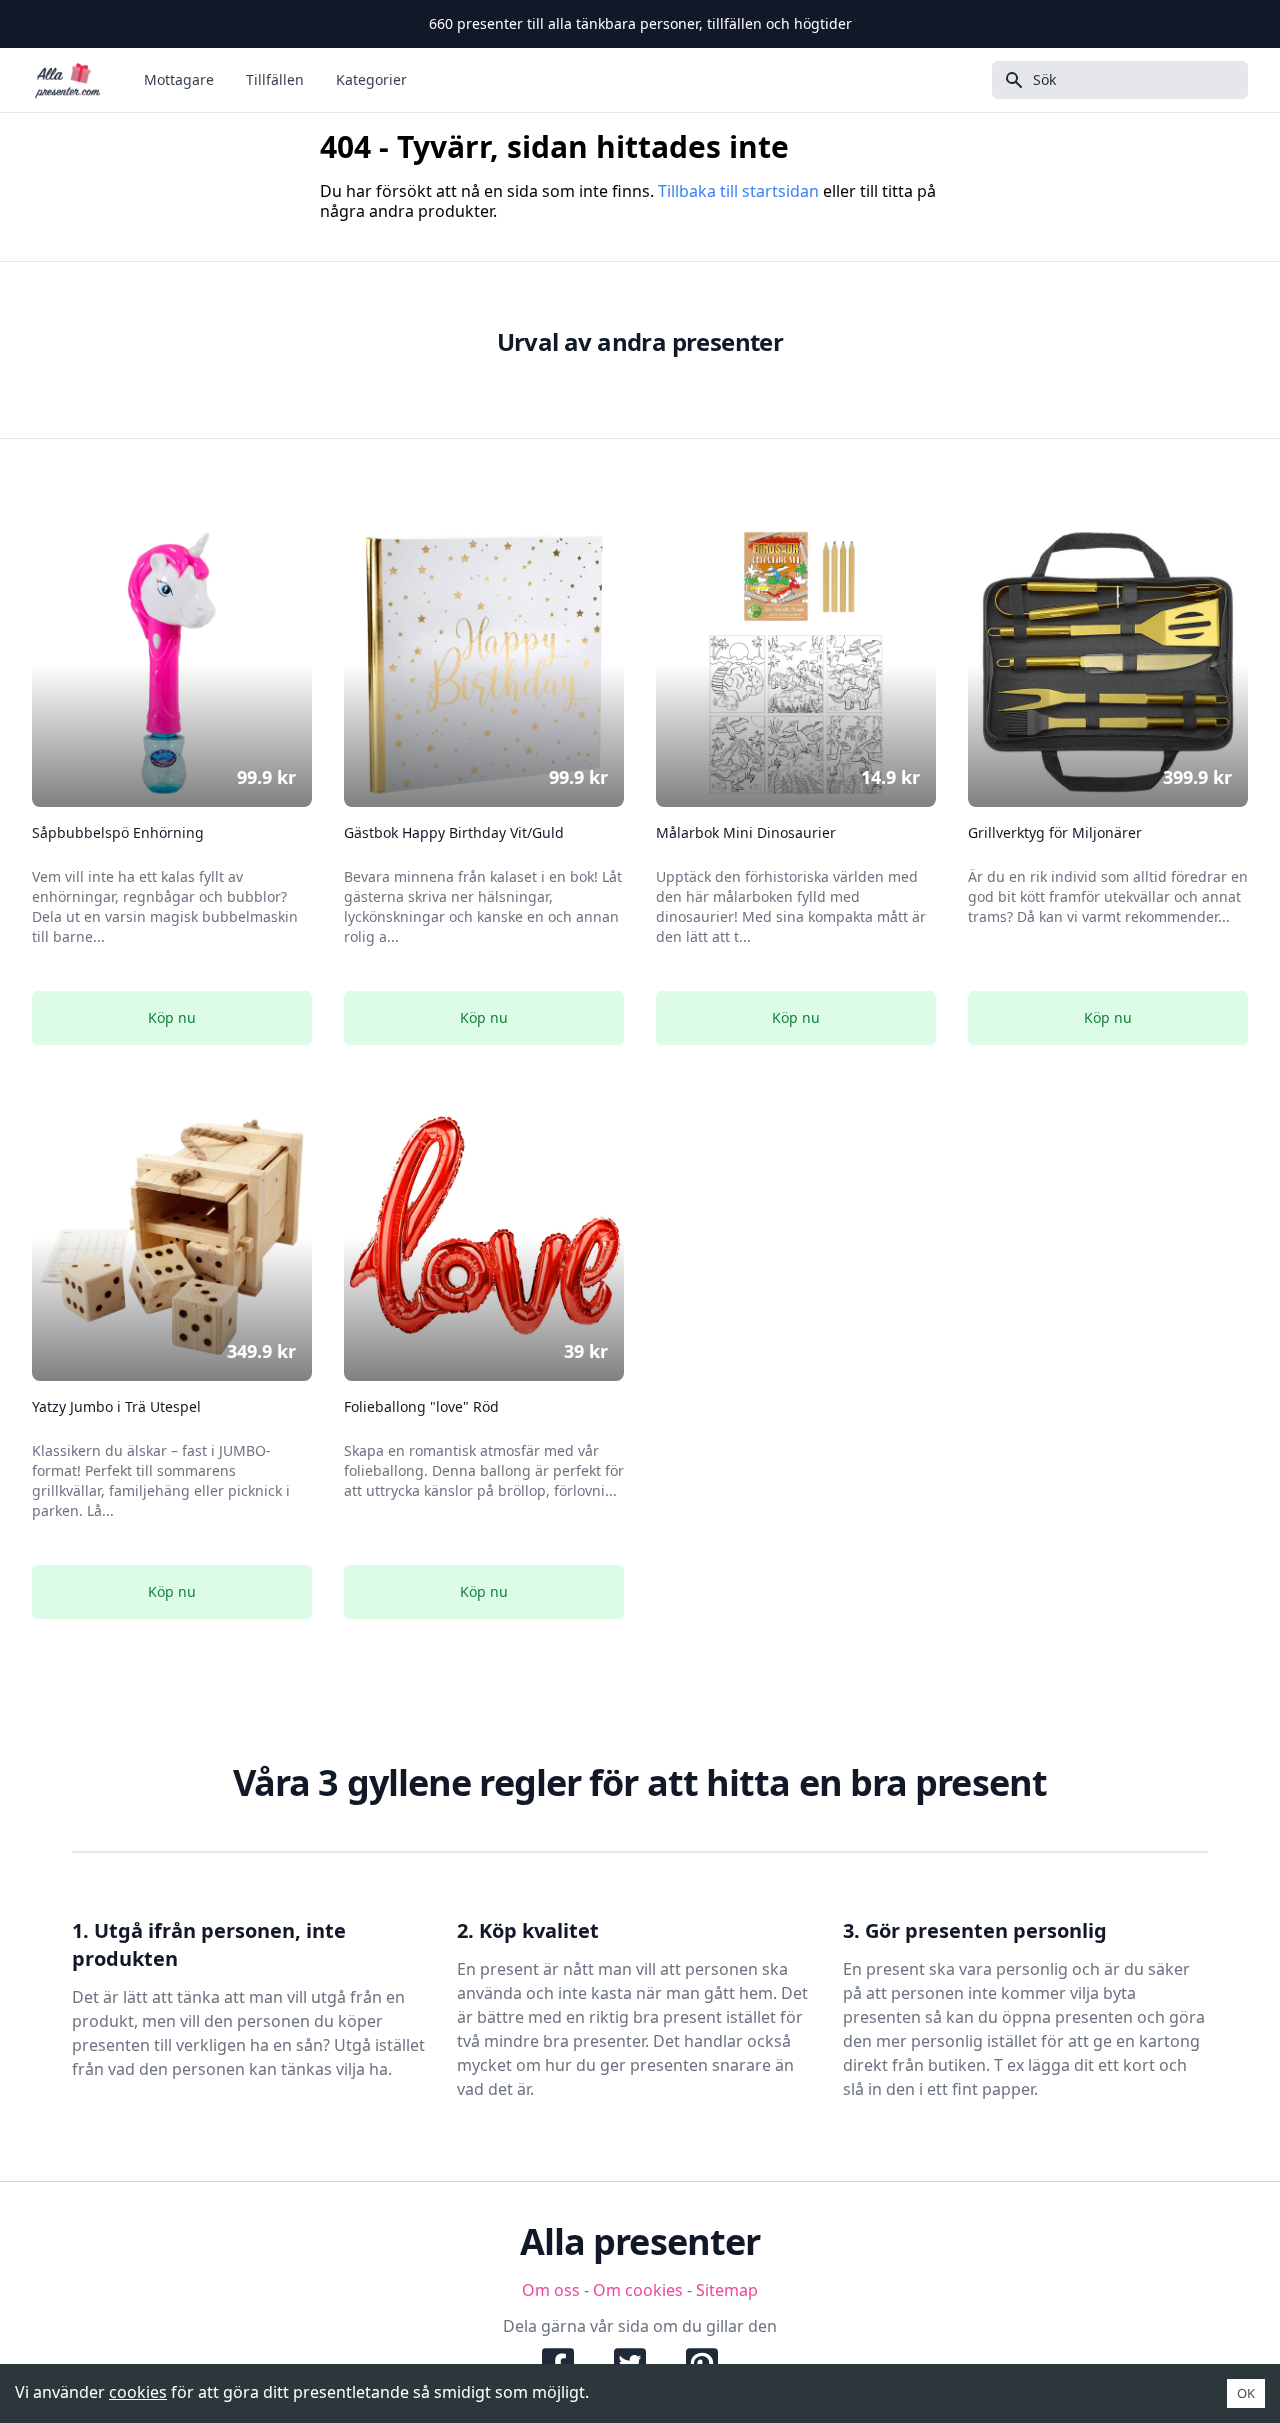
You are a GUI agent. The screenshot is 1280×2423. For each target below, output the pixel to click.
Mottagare (179, 79)
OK (1246, 2393)
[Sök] (1008, 80)
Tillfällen (275, 79)
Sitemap (727, 2290)
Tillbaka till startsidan (738, 191)
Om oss (551, 2290)
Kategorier (371, 79)
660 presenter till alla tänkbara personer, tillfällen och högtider (640, 23)
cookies (138, 2392)
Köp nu (172, 1017)
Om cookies (638, 2290)
